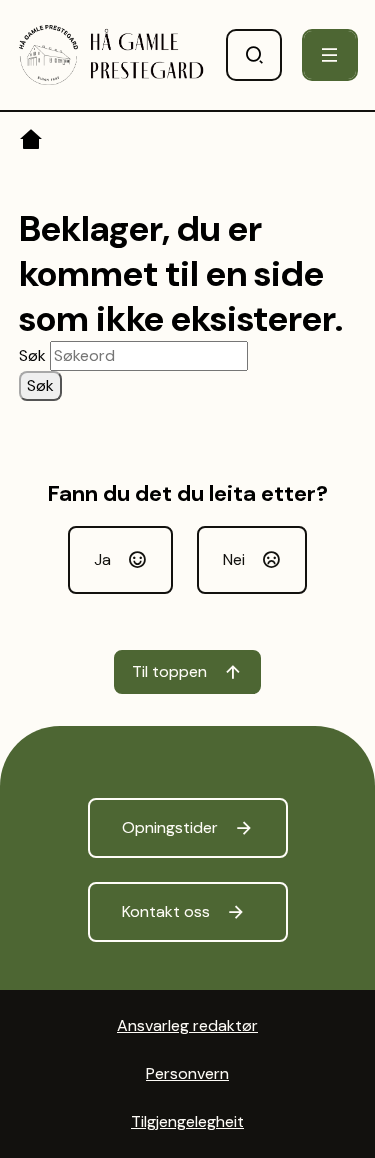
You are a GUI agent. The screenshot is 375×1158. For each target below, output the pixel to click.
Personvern (187, 1073)
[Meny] (330, 55)
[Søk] (254, 55)
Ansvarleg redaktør (187, 1025)
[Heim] (32, 143)
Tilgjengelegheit (187, 1121)
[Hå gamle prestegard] (112, 55)
